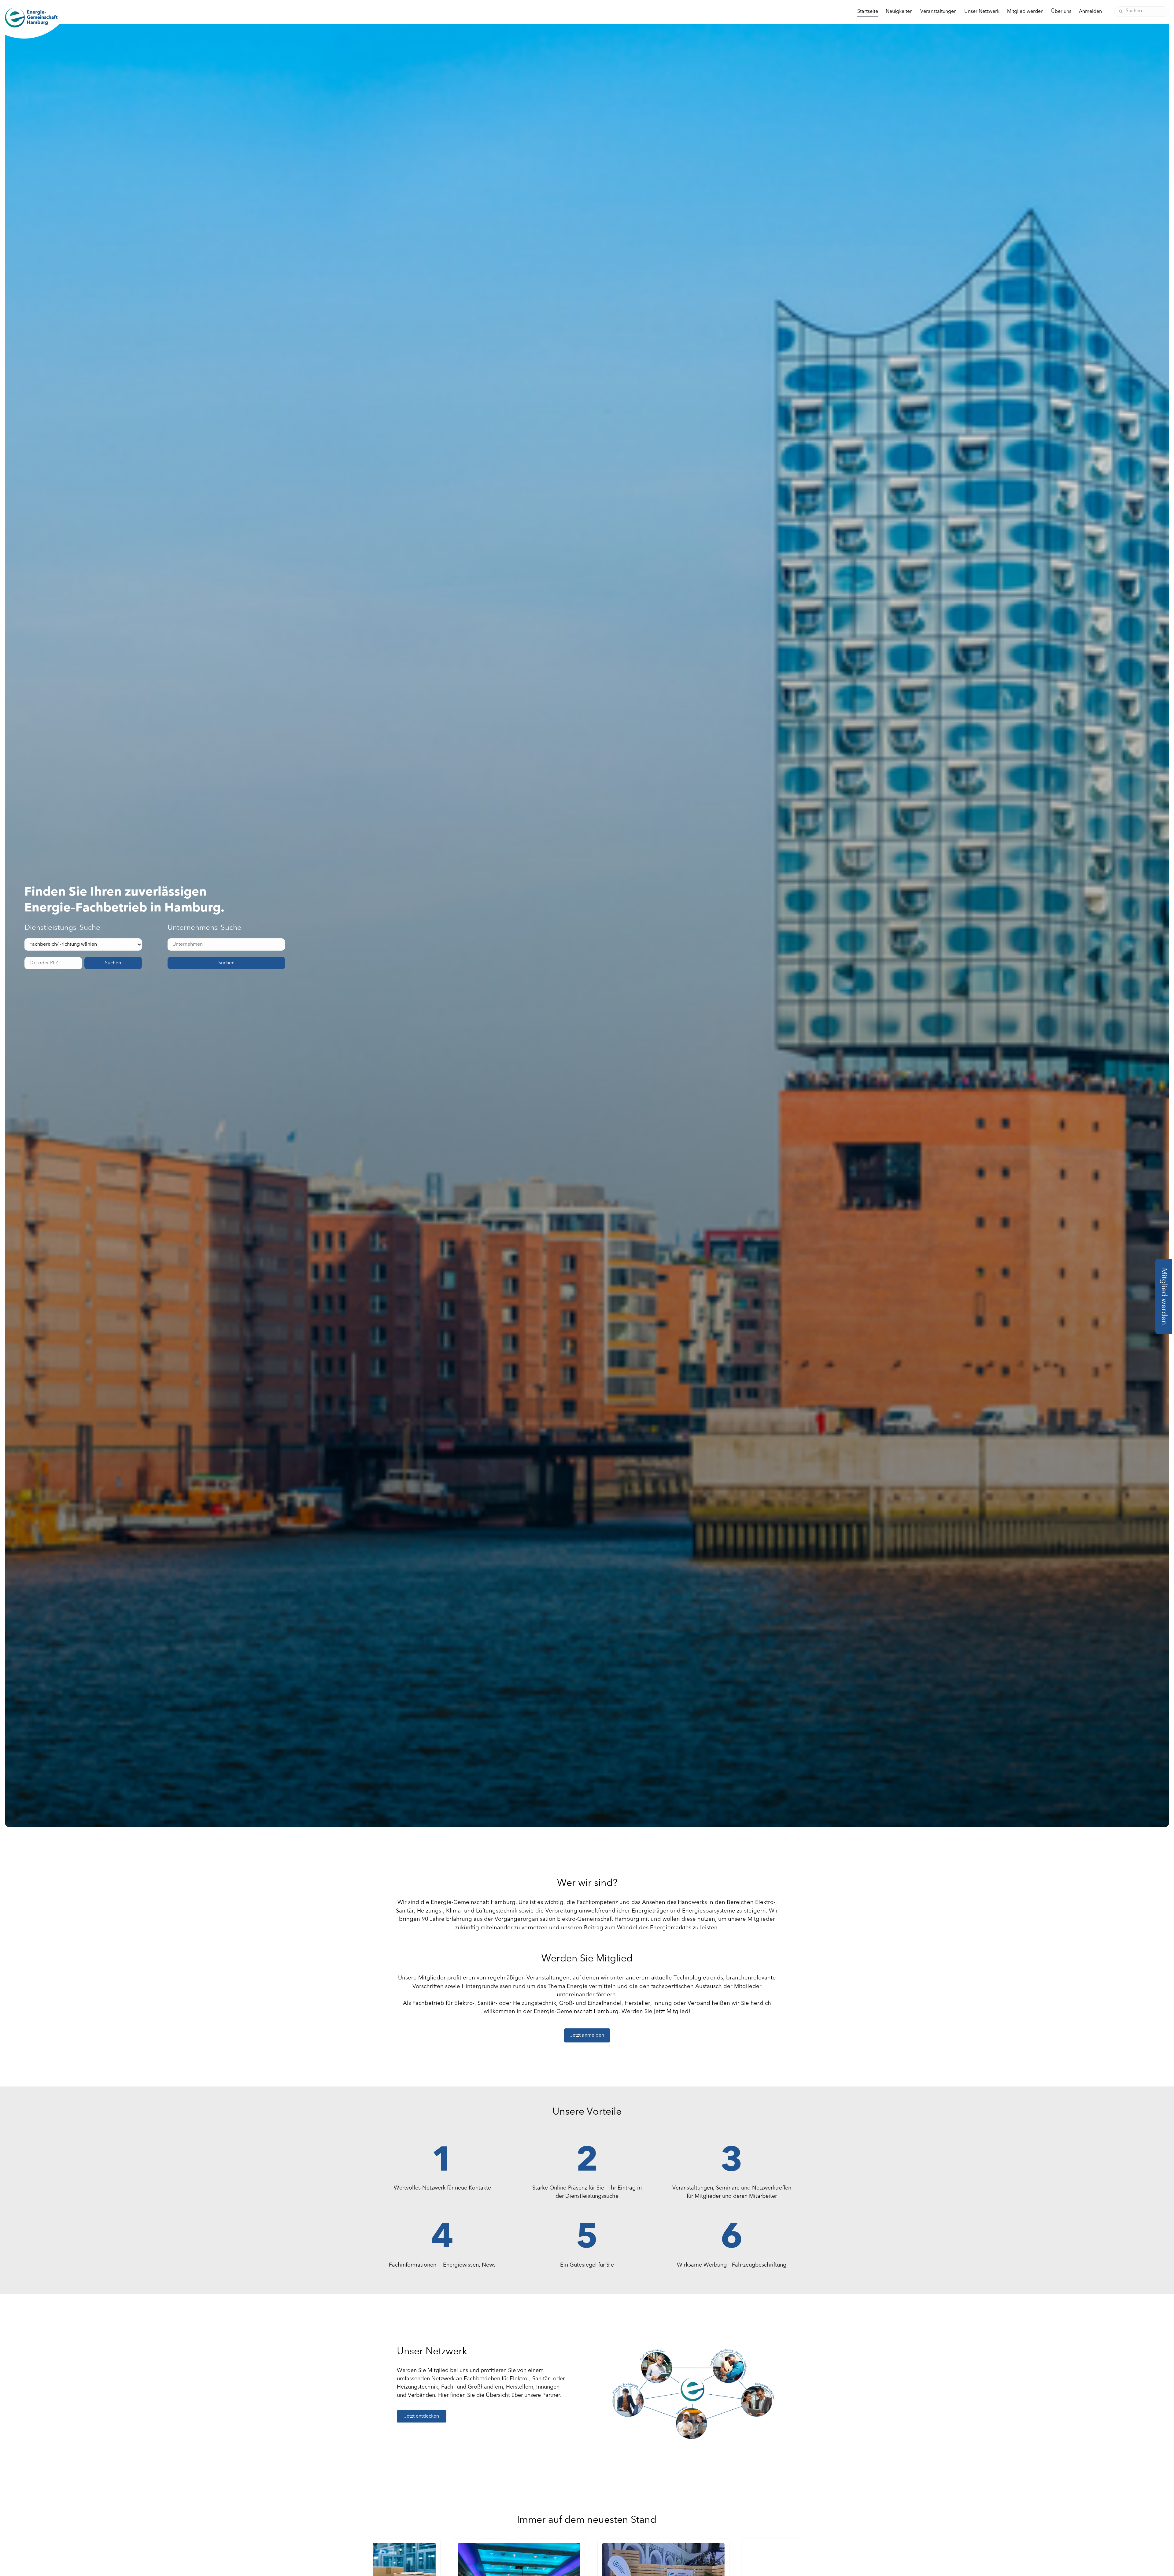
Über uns (1061, 12)
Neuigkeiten (899, 12)
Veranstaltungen (938, 12)
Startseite (868, 12)
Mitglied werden (1025, 12)
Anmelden (1090, 12)
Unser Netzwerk (982, 12)
